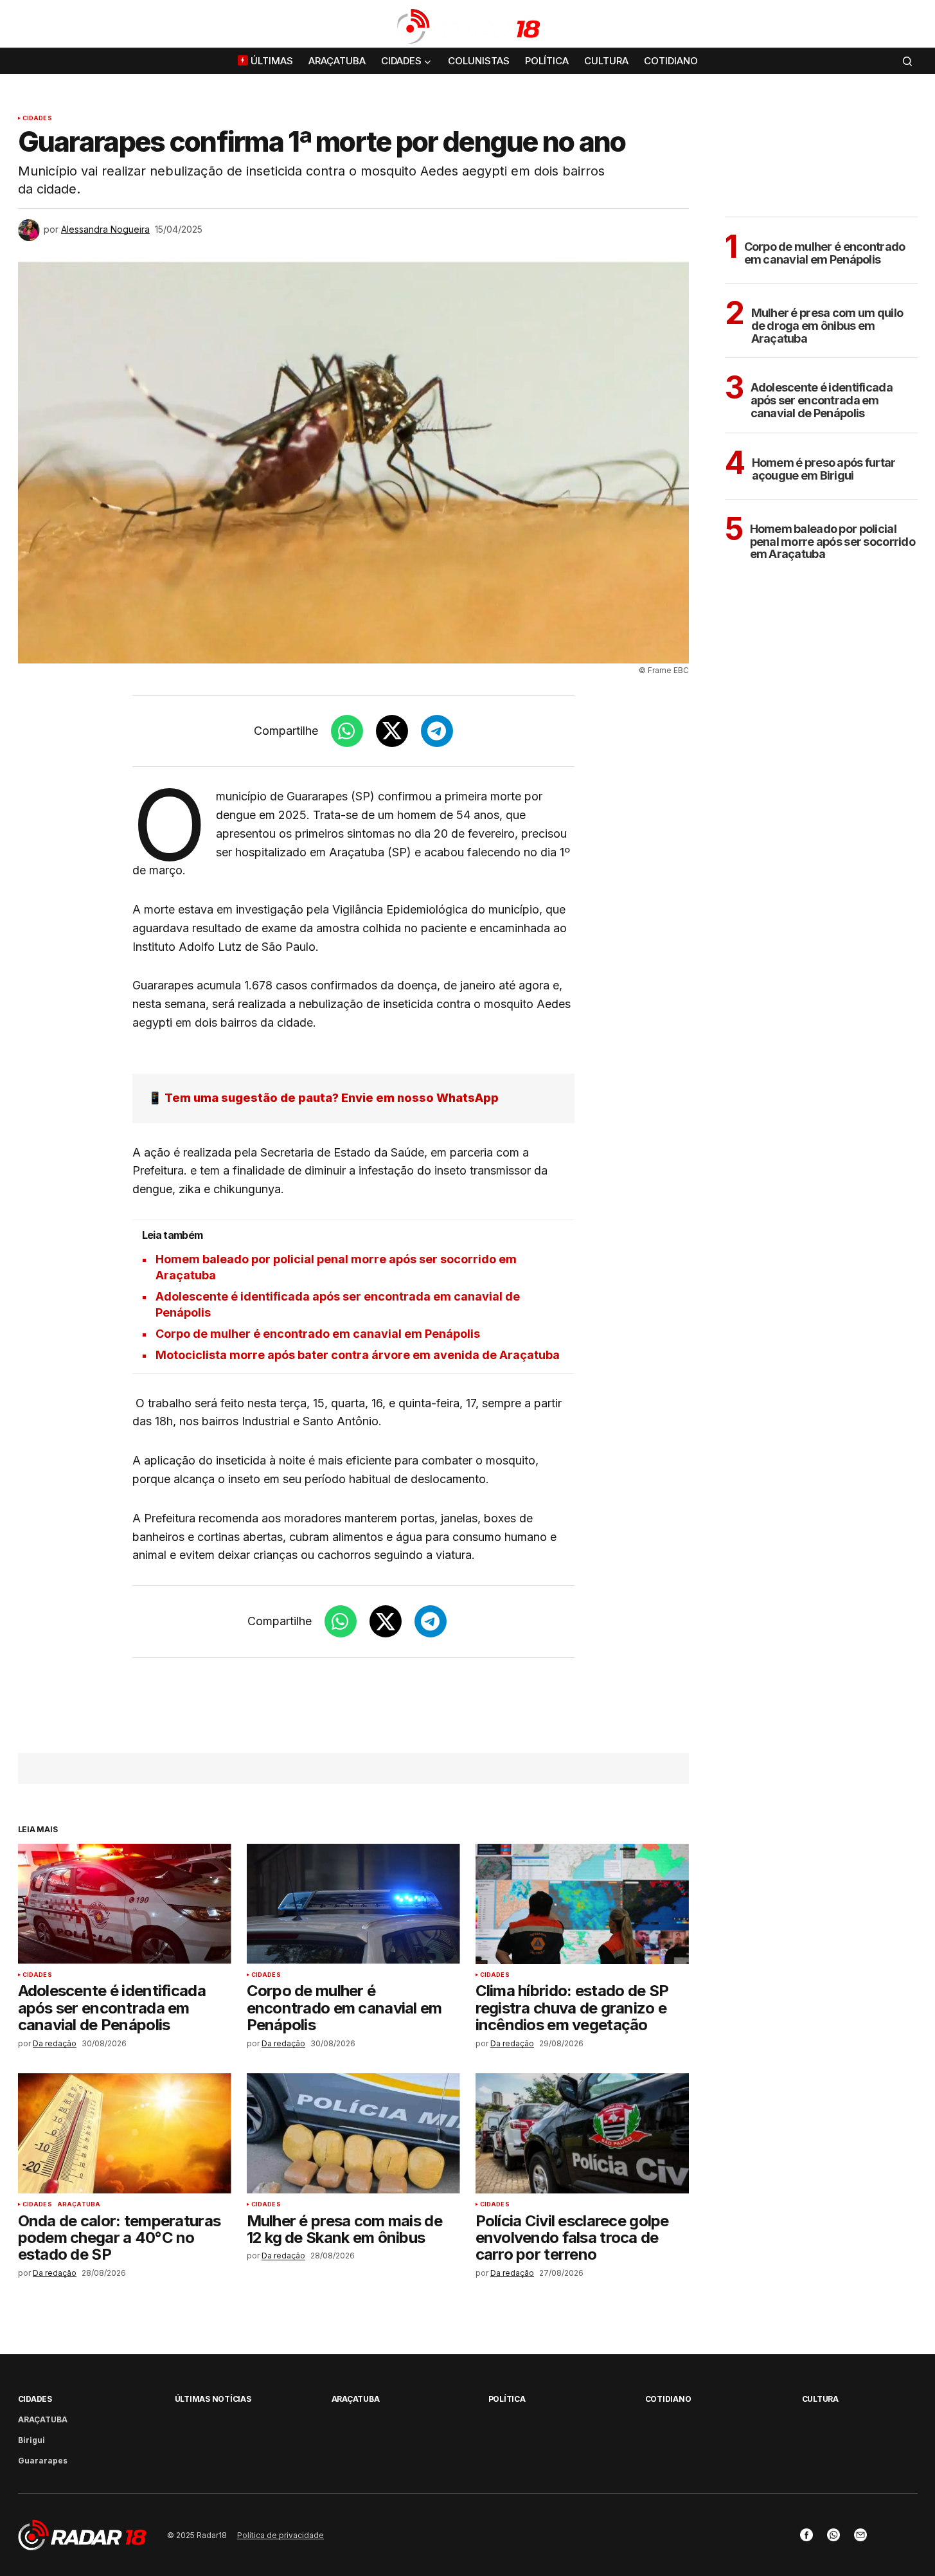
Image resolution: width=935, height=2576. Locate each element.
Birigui (31, 2440)
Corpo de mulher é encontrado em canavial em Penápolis (318, 1334)
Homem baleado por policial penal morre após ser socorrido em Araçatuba (833, 542)
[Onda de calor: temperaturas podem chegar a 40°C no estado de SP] (125, 2133)
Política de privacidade (280, 2535)
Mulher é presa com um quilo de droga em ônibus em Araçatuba (827, 326)
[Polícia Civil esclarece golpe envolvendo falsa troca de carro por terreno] (582, 2133)
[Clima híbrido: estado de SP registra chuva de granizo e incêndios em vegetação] (582, 1904)
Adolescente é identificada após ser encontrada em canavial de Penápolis (822, 400)
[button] (907, 26)
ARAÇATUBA (79, 2204)
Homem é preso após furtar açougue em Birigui (824, 469)
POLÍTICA (507, 2399)
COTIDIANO (668, 2399)
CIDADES (37, 118)
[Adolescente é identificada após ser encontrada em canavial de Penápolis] (125, 1904)
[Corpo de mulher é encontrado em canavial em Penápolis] (353, 1904)
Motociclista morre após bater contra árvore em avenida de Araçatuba (358, 1355)
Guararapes (43, 2461)
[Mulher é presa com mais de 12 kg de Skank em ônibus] (353, 2133)
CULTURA (820, 2399)
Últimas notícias (213, 2399)
